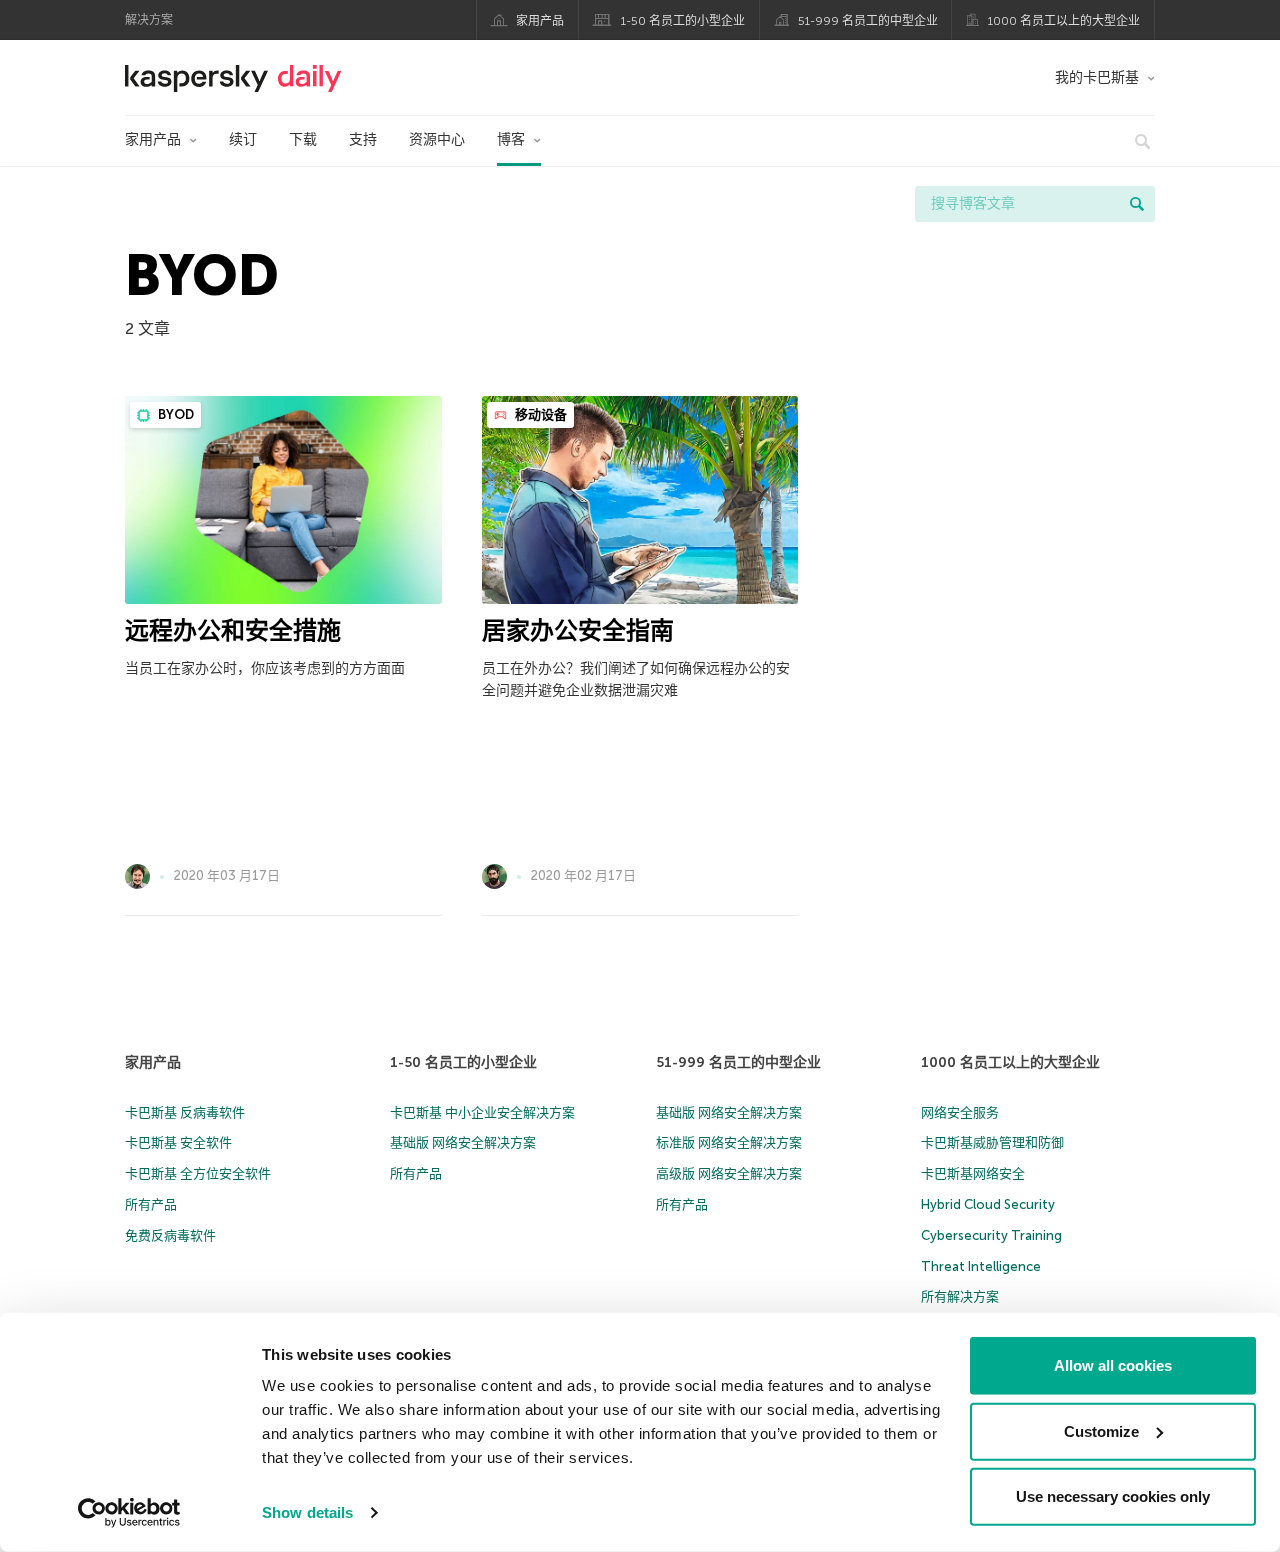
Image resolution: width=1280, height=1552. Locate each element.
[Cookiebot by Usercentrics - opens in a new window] (129, 1513)
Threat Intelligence (981, 1266)
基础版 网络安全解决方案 (463, 1142)
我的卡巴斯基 (1097, 77)
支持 (363, 139)
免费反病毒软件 (170, 1235)
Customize (1101, 1430)
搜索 (1137, 204)
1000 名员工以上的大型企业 (1064, 21)
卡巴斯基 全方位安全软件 (198, 1173)
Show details (307, 1512)
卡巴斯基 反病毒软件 (185, 1112)
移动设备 (539, 414)
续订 (243, 139)
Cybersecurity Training (991, 1235)
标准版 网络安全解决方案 (729, 1142)
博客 (511, 139)
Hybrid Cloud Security (988, 1204)
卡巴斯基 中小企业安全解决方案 (482, 1112)
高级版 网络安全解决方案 (729, 1173)
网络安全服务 (960, 1112)
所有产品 (151, 1204)
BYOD (174, 414)
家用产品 (540, 21)
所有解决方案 (960, 1296)
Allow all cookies (1113, 1365)
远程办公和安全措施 (233, 630)
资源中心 (437, 139)
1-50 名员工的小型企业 (683, 21)
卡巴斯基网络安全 (973, 1173)
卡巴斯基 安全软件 (178, 1142)
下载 (303, 139)
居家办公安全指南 (578, 630)
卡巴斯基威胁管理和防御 (992, 1142)
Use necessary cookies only (1113, 1496)
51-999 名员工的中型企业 (868, 21)
